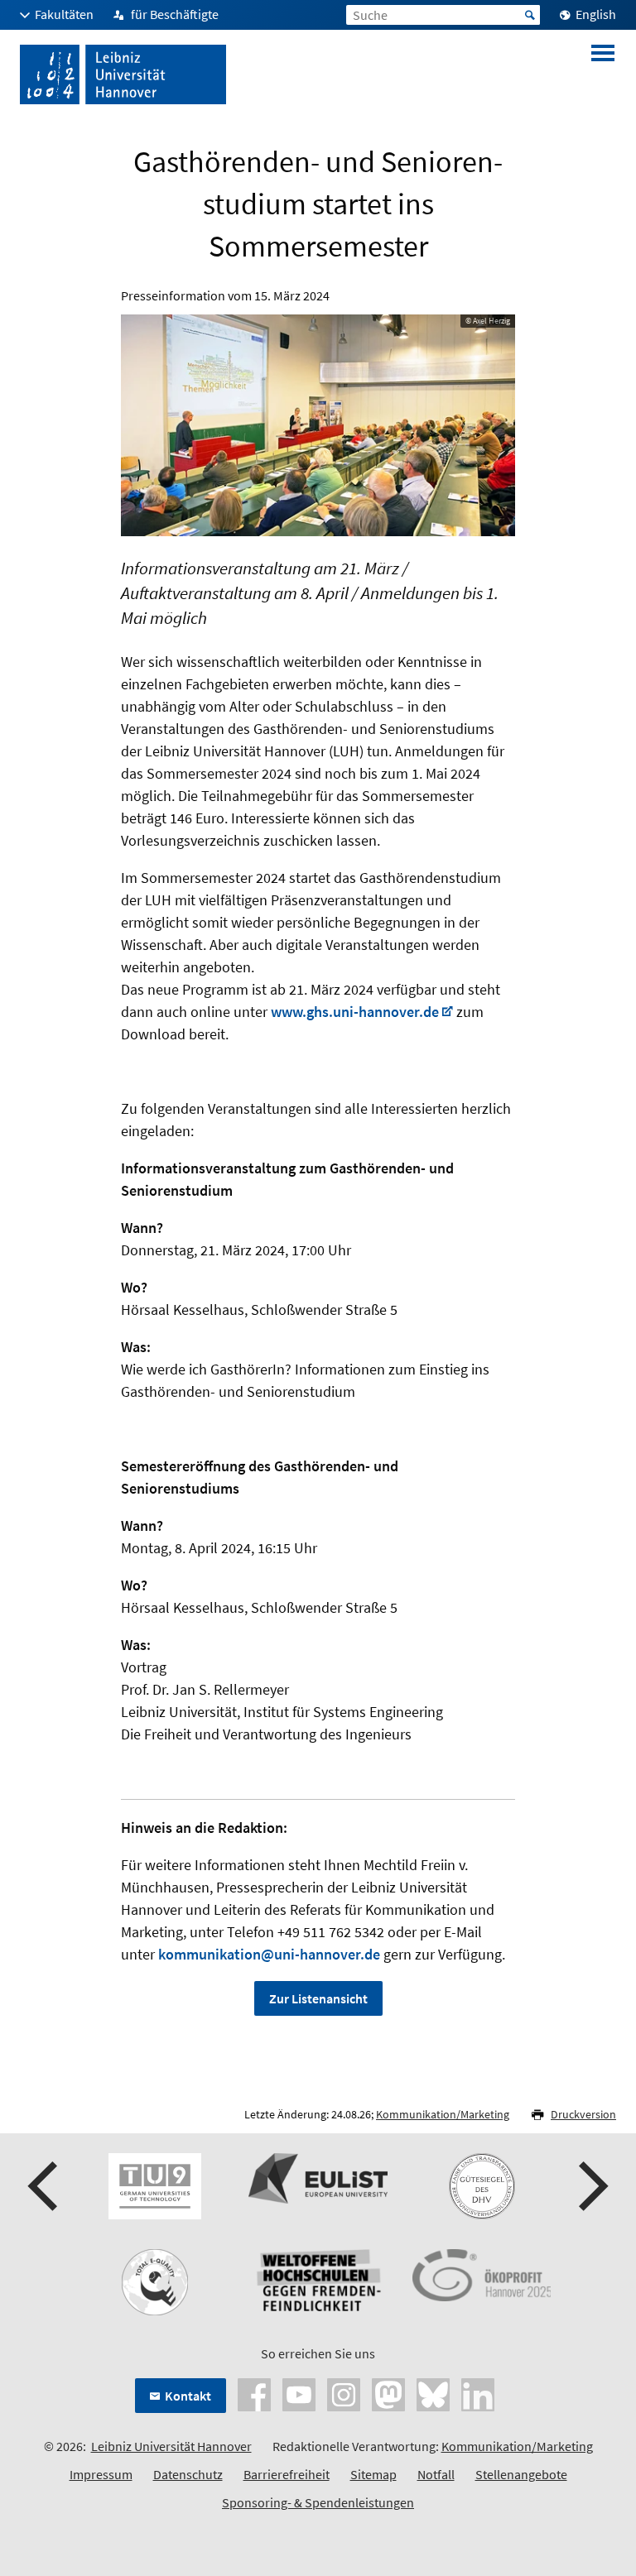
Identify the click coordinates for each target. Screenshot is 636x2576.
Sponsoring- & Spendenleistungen (318, 2502)
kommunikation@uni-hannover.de (269, 1954)
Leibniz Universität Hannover (171, 2446)
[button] (45, 2186)
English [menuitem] (596, 14)
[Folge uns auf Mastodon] (388, 2393)
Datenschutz (188, 2474)
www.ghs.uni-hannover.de (355, 1012)
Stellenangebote (521, 2474)
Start (530, 15)
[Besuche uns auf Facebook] (254, 2393)
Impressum (101, 2474)
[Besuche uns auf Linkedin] (478, 2393)
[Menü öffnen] (603, 74)
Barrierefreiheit (287, 2474)
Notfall (436, 2474)
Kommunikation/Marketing (443, 2114)
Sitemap (373, 2474)
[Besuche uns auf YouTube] (299, 2393)
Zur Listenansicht (318, 1998)
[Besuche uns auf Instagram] (344, 2393)
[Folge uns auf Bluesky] (433, 2393)
